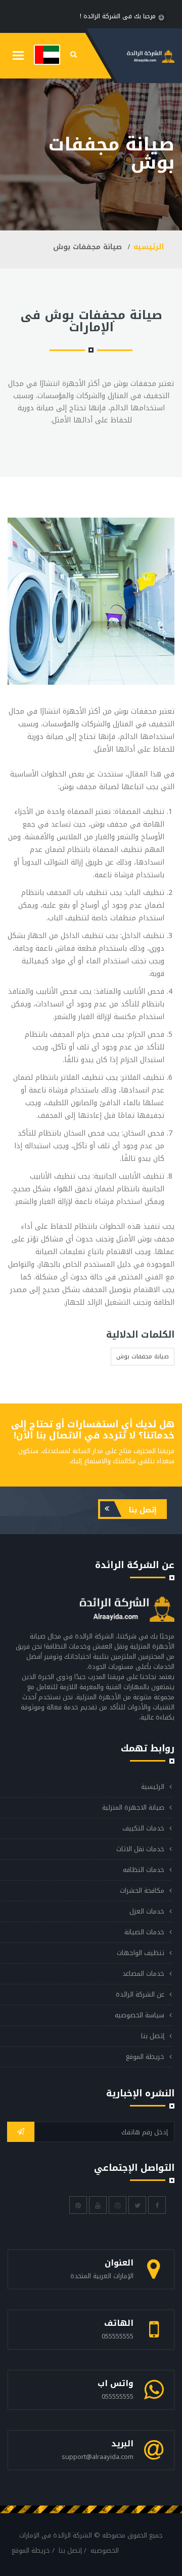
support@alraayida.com (98, 2457)
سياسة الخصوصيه (140, 2015)
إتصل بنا (142, 1510)
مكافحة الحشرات (142, 1890)
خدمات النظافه (144, 1870)
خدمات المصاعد (143, 1974)
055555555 (118, 2336)
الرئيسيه (149, 247)
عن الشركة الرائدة (140, 1994)
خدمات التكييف (143, 1828)
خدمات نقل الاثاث (140, 1849)
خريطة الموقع (145, 2057)
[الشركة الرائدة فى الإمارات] (47, 54)
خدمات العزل (147, 1911)
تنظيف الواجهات (141, 1953)
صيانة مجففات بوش (143, 1356)
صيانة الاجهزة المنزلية (133, 1807)
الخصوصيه (105, 2550)
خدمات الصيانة (144, 1932)
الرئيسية (153, 1787)
